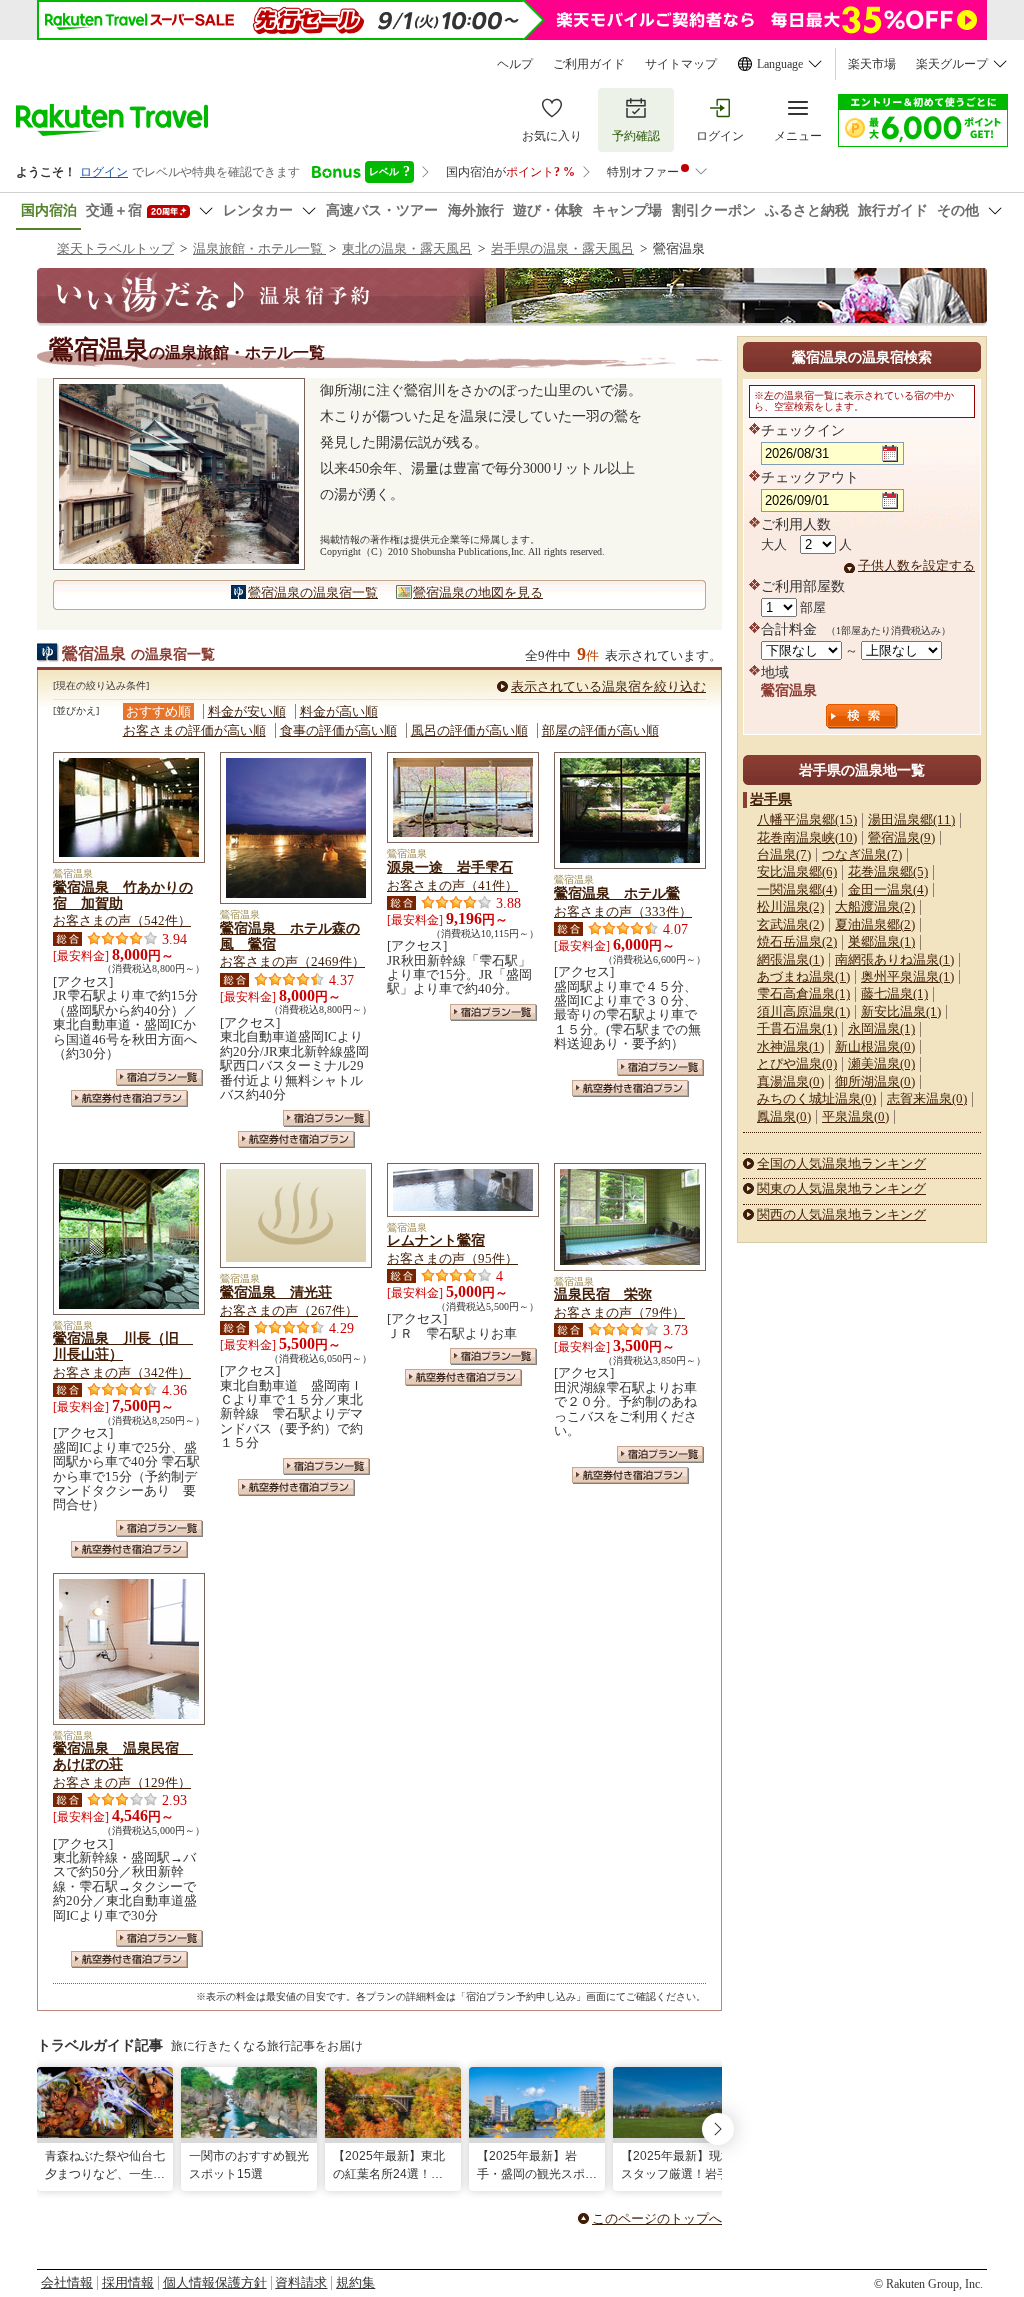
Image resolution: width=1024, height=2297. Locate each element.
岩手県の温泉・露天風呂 (562, 248)
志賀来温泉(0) (927, 1098)
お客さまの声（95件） (452, 1258)
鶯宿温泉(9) (901, 837)
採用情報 (128, 2282)
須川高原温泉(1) (803, 1011)
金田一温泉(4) (888, 889)
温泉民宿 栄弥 (603, 1294)
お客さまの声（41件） (452, 885)
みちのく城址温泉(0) (816, 1098)
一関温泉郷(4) (797, 889)
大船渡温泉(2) (875, 906)
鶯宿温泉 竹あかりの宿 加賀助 (123, 895)
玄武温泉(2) (790, 924)
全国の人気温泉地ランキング (841, 1163)
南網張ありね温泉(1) (894, 959)
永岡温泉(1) (881, 1028)
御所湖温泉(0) (875, 1081)
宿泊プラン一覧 (159, 1077)
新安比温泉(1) (901, 1011)
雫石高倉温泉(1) (803, 993)
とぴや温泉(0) (797, 1063)
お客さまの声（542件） (122, 920)
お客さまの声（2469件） (292, 961)
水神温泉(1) (790, 1046)
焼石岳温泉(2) (797, 941)
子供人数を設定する (916, 565)
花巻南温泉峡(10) (807, 837)
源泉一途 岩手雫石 (450, 867)
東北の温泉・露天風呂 (407, 248)
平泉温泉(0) (855, 1116)
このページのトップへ (657, 2218)
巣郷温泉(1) (881, 941)
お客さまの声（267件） (289, 1310)
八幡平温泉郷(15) (807, 819)
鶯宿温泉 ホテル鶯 (617, 893)
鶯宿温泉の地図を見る (478, 592)
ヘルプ (515, 64)
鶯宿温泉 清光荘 (276, 1292)
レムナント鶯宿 (436, 1240)
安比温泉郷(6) (797, 871)
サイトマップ (681, 64)
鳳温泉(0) (784, 1116)
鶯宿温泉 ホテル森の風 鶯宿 (290, 936)
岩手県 (771, 799)
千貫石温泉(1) (797, 1028)
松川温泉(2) (790, 906)
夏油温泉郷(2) (875, 924)
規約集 (355, 2282)
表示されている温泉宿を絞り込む (608, 686)
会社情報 (67, 2282)
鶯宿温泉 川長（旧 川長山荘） (123, 1346)
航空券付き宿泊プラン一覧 (129, 1098)
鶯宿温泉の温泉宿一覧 (313, 592)
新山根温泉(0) (875, 1046)
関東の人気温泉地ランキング (841, 1188)
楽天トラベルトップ (115, 248)
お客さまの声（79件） (619, 1312)
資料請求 (301, 2282)
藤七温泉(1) (894, 993)
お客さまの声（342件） (122, 1372)
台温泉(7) (784, 854)
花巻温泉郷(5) (888, 871)
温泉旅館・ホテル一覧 (259, 248)
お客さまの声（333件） (623, 911)
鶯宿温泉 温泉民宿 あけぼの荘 (123, 1756)
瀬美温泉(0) (881, 1063)
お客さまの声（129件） (122, 1782)
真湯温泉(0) (790, 1081)
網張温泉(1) (790, 959)
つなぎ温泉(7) (862, 854)
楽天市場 (872, 64)
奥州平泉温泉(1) (907, 976)
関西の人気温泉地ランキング (841, 1214)
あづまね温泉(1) (803, 976)
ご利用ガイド (589, 64)
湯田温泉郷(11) (911, 819)
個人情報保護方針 (215, 2282)
